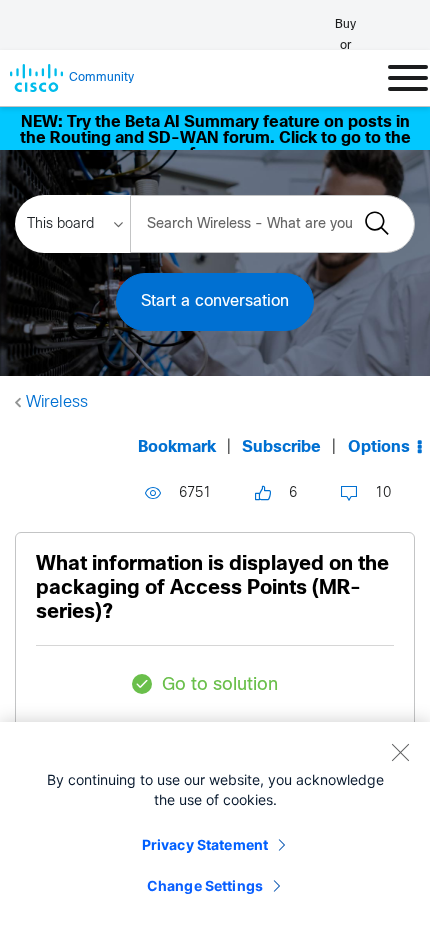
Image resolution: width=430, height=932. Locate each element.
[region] (215, 827)
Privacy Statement (205, 844)
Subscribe (281, 447)
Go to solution (220, 685)
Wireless (57, 402)
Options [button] (379, 447)
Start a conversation (215, 301)
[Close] (400, 752)
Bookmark (177, 447)
